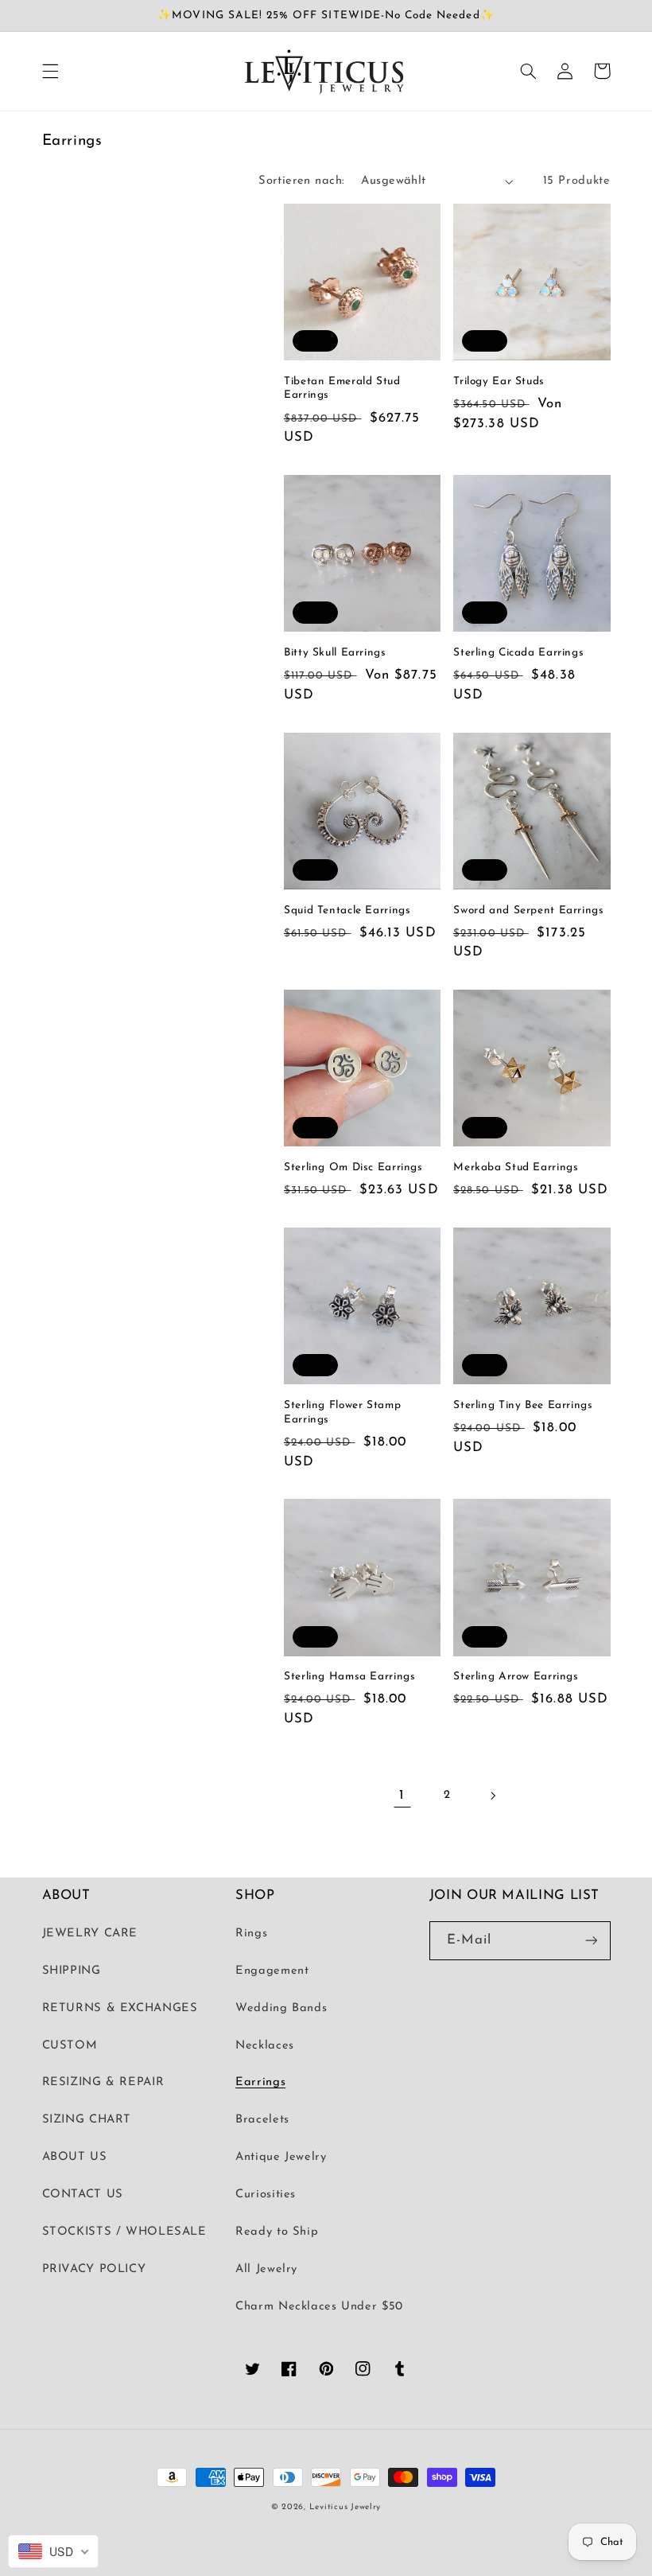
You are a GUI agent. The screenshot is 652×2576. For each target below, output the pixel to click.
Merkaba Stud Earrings (516, 1167)
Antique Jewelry (281, 2157)
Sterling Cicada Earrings (518, 653)
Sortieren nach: (301, 181)
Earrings (260, 2082)
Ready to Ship (277, 2232)
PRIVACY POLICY (94, 2269)
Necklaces (265, 2046)
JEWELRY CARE (90, 1934)
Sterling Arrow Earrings (516, 1677)
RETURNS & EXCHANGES (120, 2008)
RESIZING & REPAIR (103, 2082)
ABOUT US (75, 2157)
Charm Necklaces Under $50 (319, 2307)
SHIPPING (72, 1971)
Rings (251, 1934)
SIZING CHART (87, 2120)
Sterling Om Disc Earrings (353, 1167)
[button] (50, 71)
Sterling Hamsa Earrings (350, 1677)
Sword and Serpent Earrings (528, 911)
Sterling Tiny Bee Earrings (523, 1405)
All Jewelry (266, 2269)
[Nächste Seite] (492, 1796)
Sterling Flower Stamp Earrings (342, 1413)
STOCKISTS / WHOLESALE (124, 2232)
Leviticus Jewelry (345, 2507)
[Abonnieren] (591, 1941)
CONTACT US (83, 2195)
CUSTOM (70, 2046)
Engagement (272, 1971)
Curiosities (266, 2195)
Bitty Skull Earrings (335, 653)
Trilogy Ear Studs (499, 381)
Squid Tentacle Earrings (347, 911)
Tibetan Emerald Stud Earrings (342, 389)
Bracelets (262, 2120)
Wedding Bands (281, 2008)
